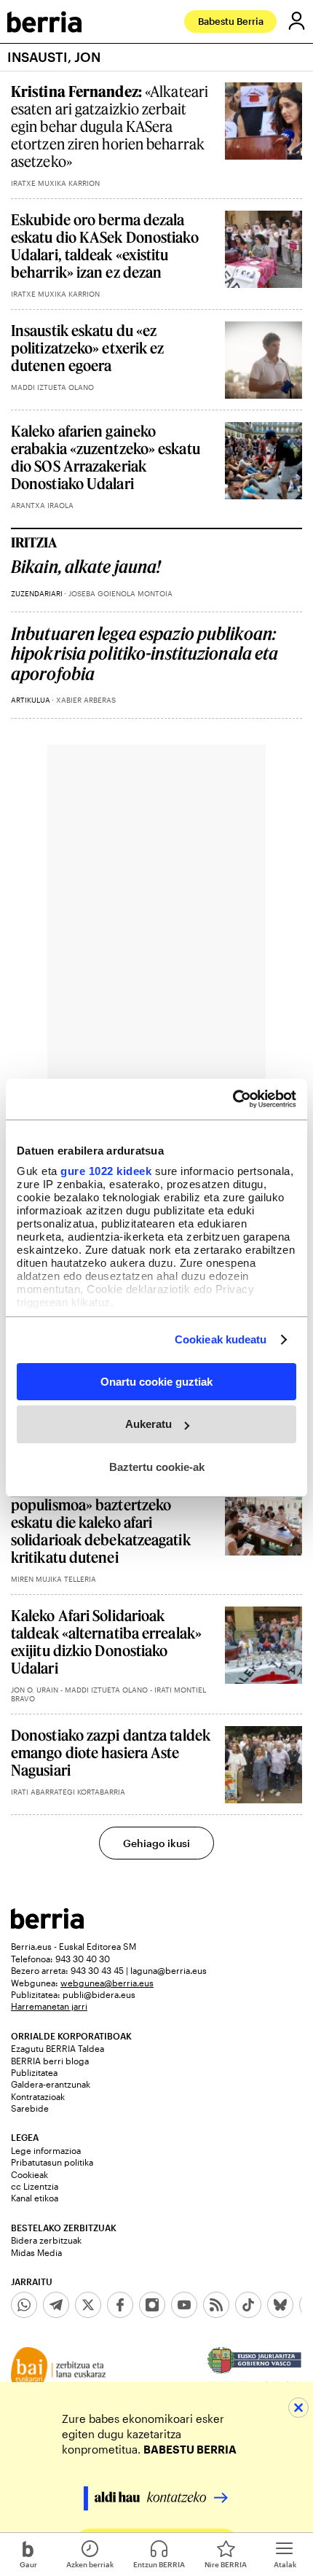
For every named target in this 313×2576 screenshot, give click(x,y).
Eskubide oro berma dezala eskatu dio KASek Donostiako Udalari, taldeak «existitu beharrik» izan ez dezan (105, 246)
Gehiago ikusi (156, 1843)
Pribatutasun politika (52, 2162)
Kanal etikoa (35, 2198)
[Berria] (47, 1925)
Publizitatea (34, 2072)
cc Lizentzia (35, 2186)
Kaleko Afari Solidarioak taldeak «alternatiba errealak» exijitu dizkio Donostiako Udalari (106, 1642)
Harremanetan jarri (49, 2006)
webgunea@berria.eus (107, 1983)
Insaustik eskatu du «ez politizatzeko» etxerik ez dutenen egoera (88, 348)
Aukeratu (148, 1424)
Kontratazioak (38, 2096)
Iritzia (34, 542)
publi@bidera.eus (99, 1994)
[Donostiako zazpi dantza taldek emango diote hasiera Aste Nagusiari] (264, 1765)
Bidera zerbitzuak (46, 2240)
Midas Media (36, 2252)
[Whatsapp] (24, 2305)
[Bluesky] (280, 2305)
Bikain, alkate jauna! (86, 567)
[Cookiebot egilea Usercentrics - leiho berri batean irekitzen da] (233, 1099)
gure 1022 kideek (106, 1171)
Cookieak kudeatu (221, 1339)
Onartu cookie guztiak (156, 1381)
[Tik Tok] (248, 2305)
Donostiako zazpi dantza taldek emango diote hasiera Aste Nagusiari (111, 1752)
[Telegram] (56, 2305)
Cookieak (29, 2174)
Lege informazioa (46, 2150)
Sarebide (30, 2108)
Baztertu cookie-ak (157, 1467)
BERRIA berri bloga (50, 2061)
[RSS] (216, 2305)
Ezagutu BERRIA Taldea (58, 2048)
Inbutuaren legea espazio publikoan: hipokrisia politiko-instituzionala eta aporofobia (144, 654)
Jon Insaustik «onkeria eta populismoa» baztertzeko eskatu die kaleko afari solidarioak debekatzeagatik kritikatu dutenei (101, 1522)
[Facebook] (120, 2305)
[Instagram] (152, 2305)
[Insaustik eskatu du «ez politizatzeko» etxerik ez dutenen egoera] (264, 360)
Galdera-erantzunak (51, 2084)
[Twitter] (88, 2305)
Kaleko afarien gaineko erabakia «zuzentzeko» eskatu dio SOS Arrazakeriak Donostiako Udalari (106, 457)
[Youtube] (184, 2305)
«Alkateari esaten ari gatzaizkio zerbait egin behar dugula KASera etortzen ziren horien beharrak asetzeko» (110, 126)
